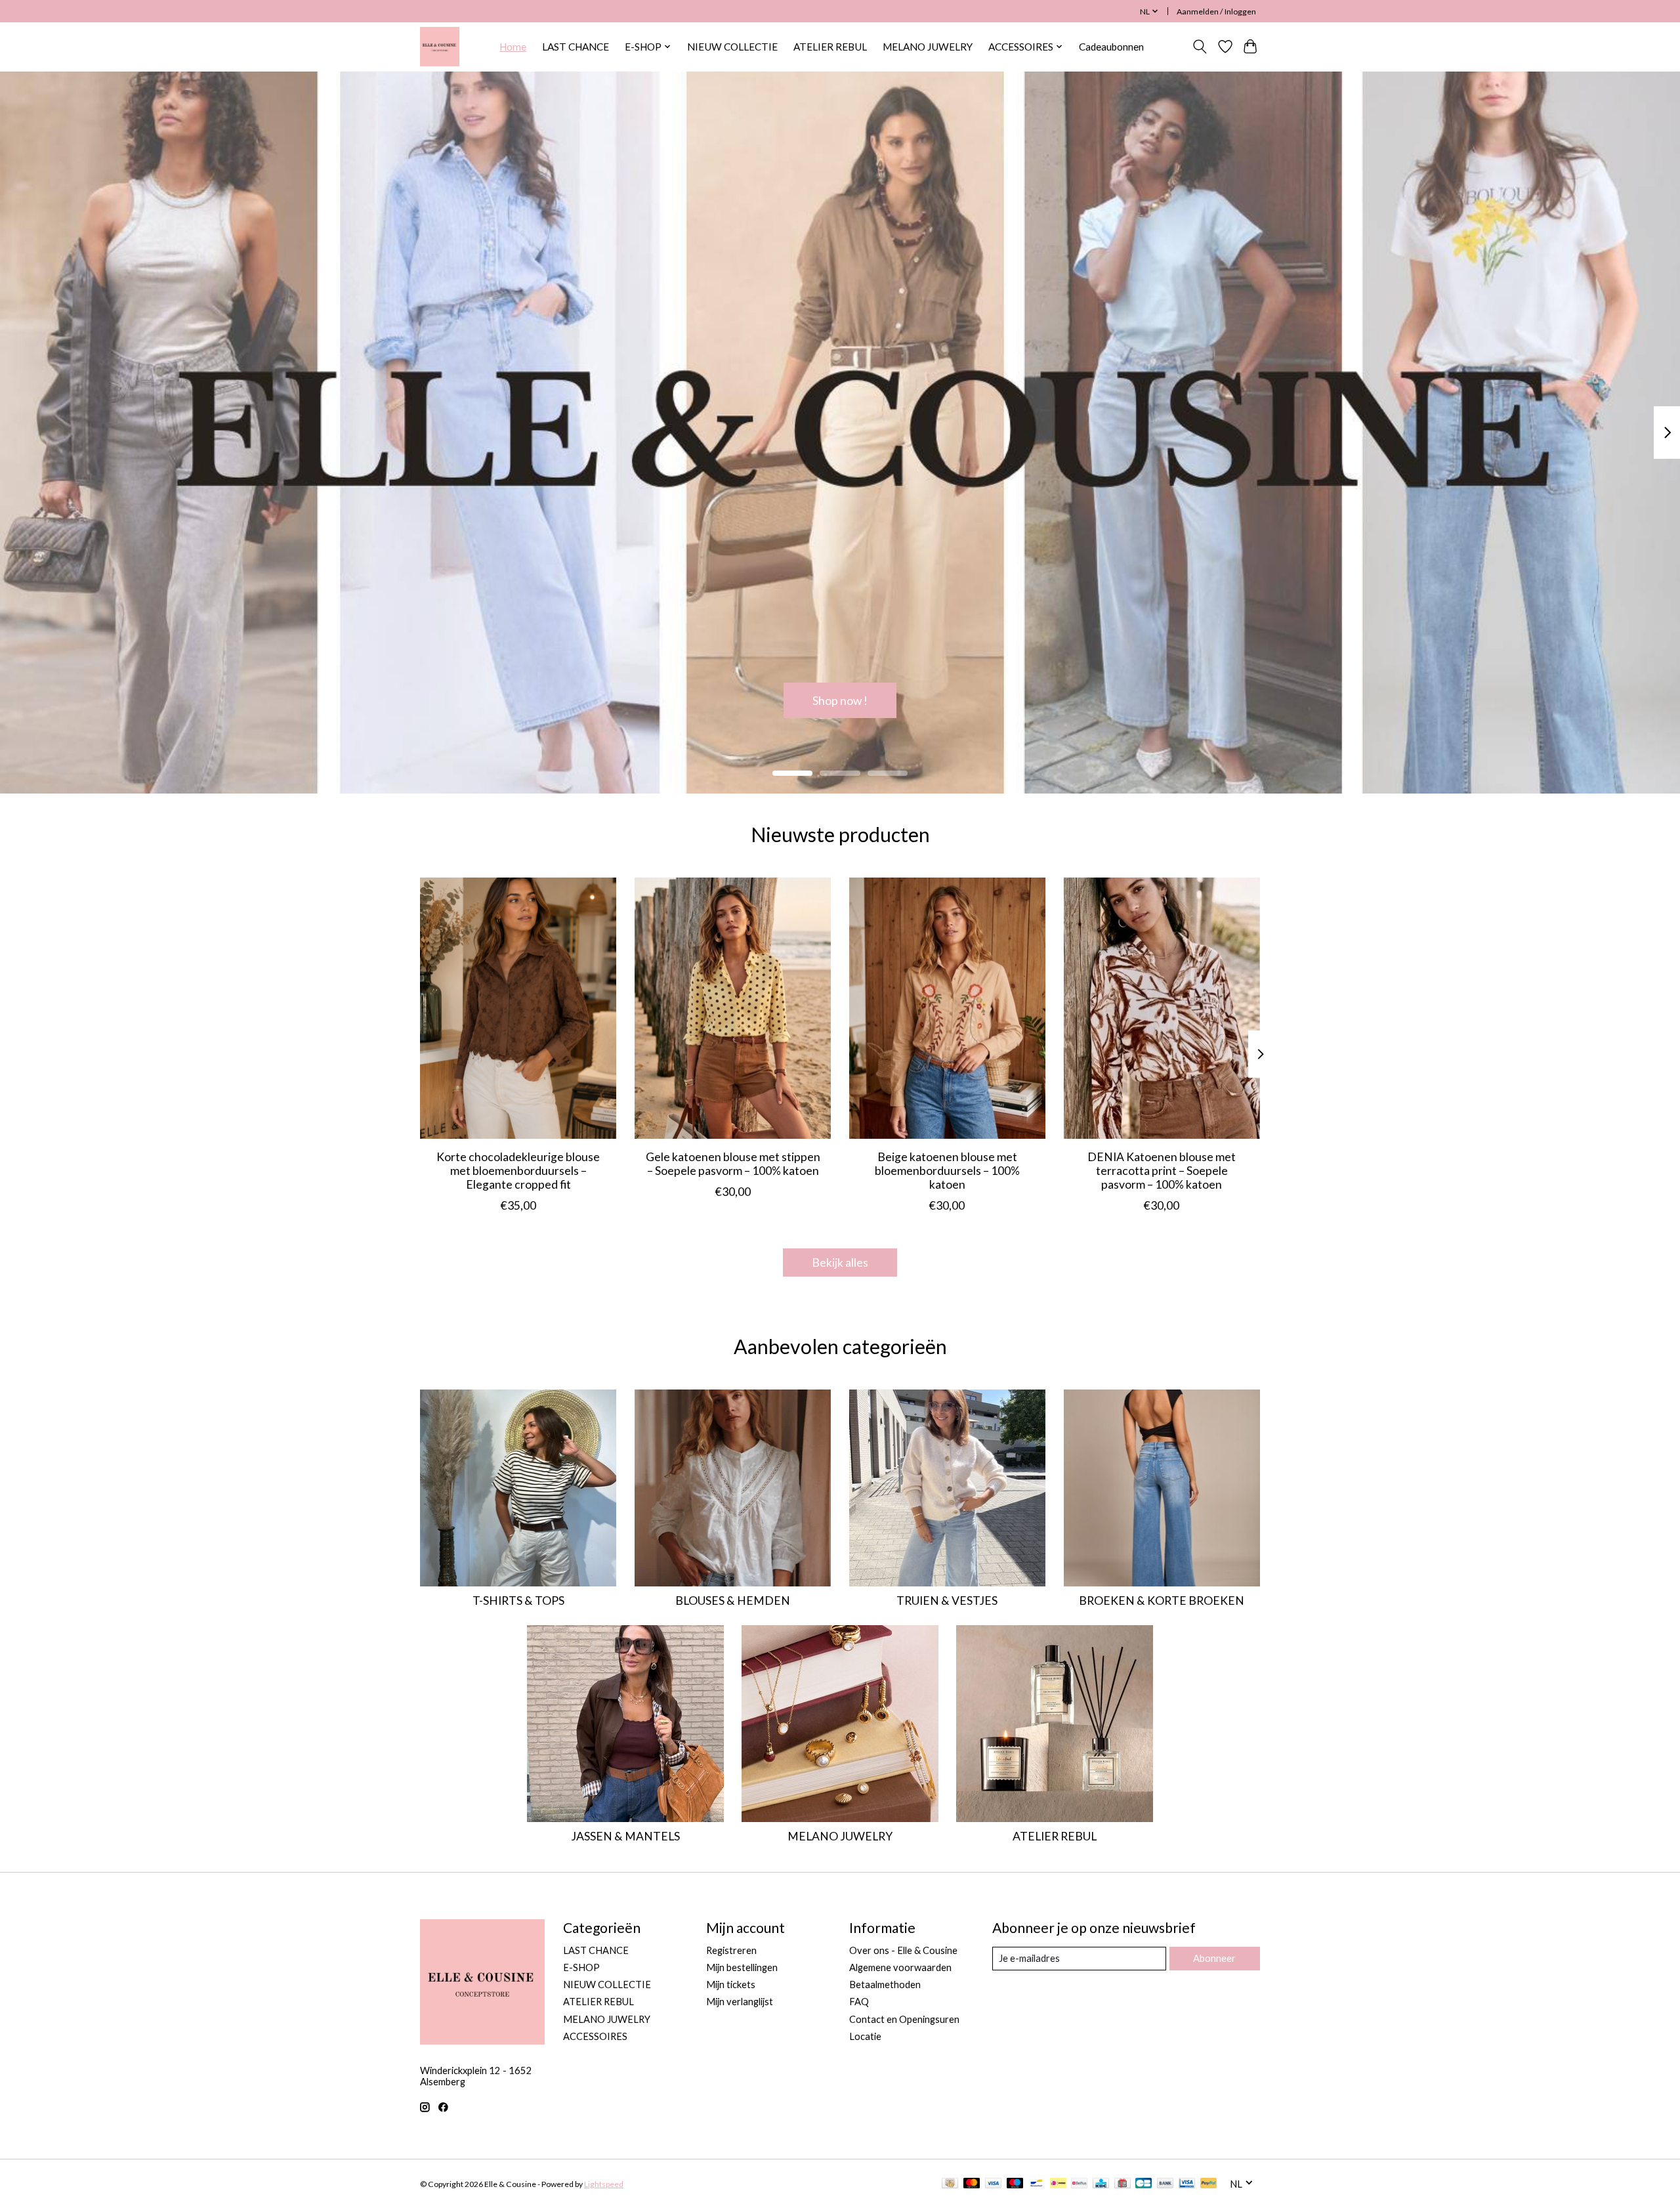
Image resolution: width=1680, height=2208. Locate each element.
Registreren (731, 1950)
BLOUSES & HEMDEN (733, 1601)
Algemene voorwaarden (900, 1967)
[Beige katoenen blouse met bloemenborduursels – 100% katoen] (947, 1008)
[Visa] (994, 2184)
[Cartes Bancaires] (1144, 2184)
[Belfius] (1079, 2184)
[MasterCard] (972, 2184)
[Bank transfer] (1165, 2184)
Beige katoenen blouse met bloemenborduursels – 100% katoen (947, 1171)
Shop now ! (840, 700)
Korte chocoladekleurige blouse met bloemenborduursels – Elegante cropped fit (518, 1171)
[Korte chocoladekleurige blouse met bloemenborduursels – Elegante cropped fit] (518, 1008)
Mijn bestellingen (742, 1967)
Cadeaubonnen (1111, 47)
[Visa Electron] (1187, 2184)
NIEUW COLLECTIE (732, 47)
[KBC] (1101, 2184)
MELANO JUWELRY (928, 47)
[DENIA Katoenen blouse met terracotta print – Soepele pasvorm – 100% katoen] (1162, 1008)
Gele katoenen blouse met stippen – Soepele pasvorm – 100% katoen (733, 1164)
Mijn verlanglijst (740, 2002)
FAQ (859, 2002)
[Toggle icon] (1200, 47)
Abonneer (1214, 1958)
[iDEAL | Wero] (1058, 2184)
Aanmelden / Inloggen (1216, 11)
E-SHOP (581, 1967)
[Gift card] (1123, 2184)
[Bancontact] (1037, 2184)
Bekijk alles (840, 1263)
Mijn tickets (731, 1985)
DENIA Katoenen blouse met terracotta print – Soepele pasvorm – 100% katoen (1162, 1171)
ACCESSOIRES (595, 2036)
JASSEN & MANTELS (625, 1836)
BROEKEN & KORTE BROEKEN (1162, 1601)
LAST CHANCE (576, 47)
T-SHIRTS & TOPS (518, 1601)
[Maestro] (1015, 2184)
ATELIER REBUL (830, 47)
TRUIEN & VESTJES (947, 1601)
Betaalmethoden (885, 1985)
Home (513, 47)
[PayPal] (1209, 2184)
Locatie (865, 2036)
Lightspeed (604, 2184)
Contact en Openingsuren (904, 2019)
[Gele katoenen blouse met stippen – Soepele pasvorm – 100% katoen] (733, 1008)
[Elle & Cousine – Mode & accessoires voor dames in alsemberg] (440, 47)
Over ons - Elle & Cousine (903, 1950)
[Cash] (950, 2184)
